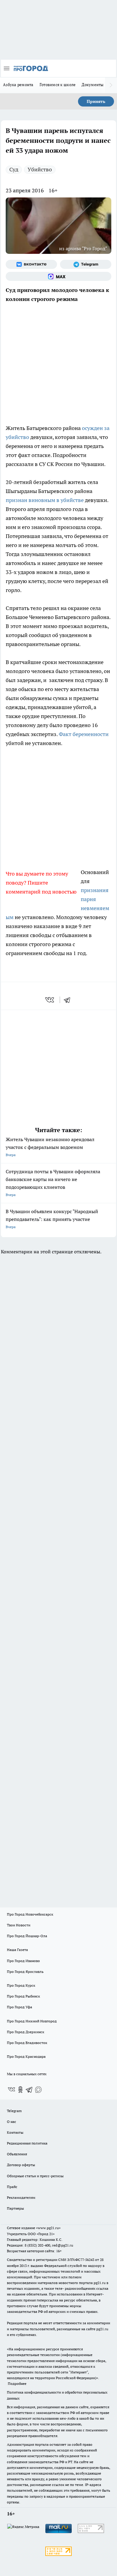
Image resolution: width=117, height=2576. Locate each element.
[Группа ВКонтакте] (31, 264)
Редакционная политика (27, 2143)
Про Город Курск (21, 1985)
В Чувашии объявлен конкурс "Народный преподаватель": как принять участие (52, 1219)
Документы (93, 85)
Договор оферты (21, 2165)
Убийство (40, 169)
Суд (14, 169)
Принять (96, 101)
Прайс (12, 2187)
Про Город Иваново (23, 1961)
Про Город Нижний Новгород (32, 2021)
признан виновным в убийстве (45, 500)
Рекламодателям (21, 2197)
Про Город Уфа (19, 2007)
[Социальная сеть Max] (58, 276)
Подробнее (17, 2384)
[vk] (50, 1000)
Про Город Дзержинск (25, 2032)
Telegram (14, 2111)
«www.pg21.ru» (48, 2228)
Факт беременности (84, 734)
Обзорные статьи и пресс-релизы (35, 2176)
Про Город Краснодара (26, 2056)
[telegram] (69, 1000)
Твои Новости (19, 1925)
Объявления (17, 2154)
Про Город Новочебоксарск (30, 1914)
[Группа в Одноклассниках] (20, 2090)
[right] (111, 85)
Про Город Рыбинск (23, 1996)
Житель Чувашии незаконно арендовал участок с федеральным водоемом (50, 1147)
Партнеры (15, 2208)
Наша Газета (17, 1950)
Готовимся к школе (58, 85)
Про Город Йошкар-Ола (27, 1936)
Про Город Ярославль (25, 1972)
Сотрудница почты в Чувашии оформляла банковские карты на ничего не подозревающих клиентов (53, 1183)
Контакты (15, 2132)
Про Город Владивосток (27, 2043)
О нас (12, 2122)
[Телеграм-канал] (86, 264)
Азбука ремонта (18, 85)
